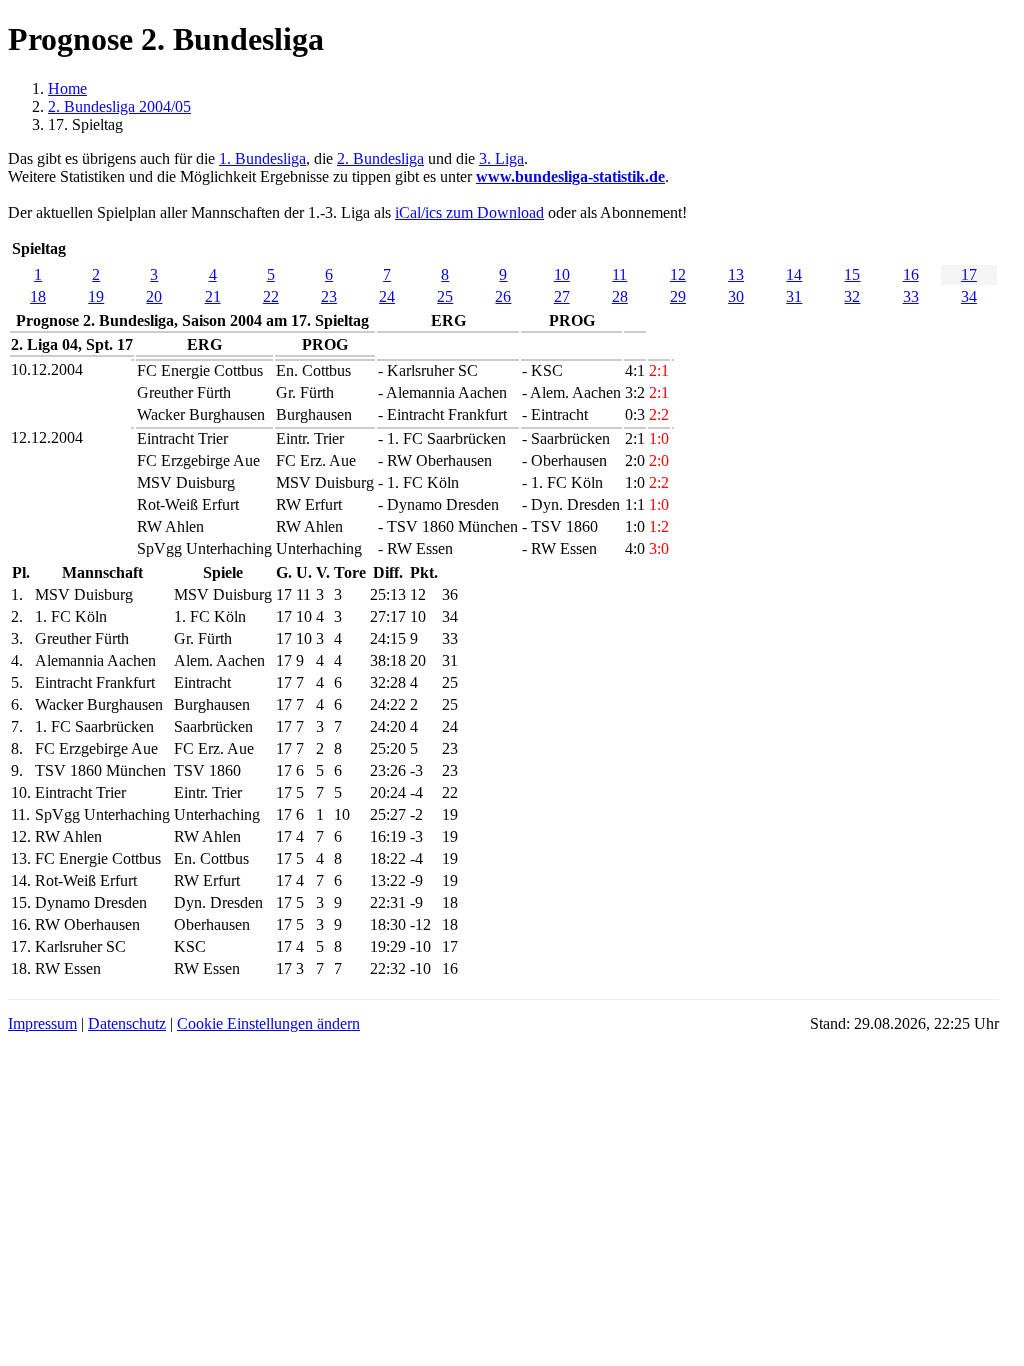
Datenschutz (127, 1023)
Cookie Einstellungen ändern (268, 1023)
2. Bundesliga (380, 158)
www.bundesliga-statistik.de (570, 176)
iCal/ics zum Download (469, 212)
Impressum (42, 1023)
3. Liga (501, 158)
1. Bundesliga (262, 158)
